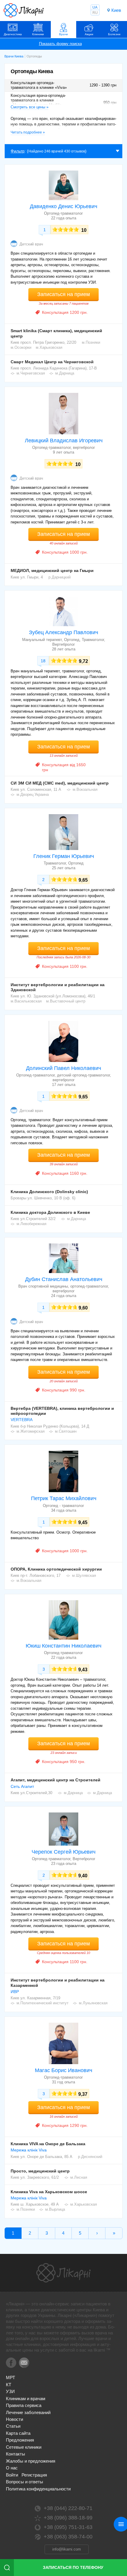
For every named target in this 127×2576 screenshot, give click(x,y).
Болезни (114, 34)
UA (95, 7)
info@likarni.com (67, 2549)
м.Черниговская (31, 373)
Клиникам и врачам (26, 2399)
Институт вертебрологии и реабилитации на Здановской (58, 987)
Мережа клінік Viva (29, 2150)
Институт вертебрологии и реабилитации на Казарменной (58, 1983)
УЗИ (10, 2391)
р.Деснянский (90, 2157)
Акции (89, 34)
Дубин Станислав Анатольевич (64, 1279)
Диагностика (13, 34)
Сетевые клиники (24, 2447)
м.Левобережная (31, 1224)
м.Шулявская (84, 1575)
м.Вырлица (55, 2209)
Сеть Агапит (22, 1786)
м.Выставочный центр (66, 1001)
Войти (12, 2475)
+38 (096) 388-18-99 (68, 2518)
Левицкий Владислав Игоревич (64, 441)
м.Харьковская (49, 347)
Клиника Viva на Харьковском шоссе (49, 2192)
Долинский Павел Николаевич (63, 1068)
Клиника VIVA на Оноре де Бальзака (48, 2144)
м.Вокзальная (85, 789)
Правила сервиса (24, 2405)
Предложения (20, 2440)
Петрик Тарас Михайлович (64, 1498)
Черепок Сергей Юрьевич (63, 1852)
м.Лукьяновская (93, 2003)
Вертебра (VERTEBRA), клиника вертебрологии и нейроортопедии (62, 1411)
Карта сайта (18, 2433)
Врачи (63, 34)
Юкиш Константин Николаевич (63, 1646)
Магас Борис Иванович (63, 2070)
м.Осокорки (21, 347)
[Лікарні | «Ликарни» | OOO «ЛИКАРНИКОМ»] (63, 2273)
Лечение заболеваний (28, 2412)
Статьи (13, 2426)
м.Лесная (79, 2177)
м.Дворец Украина (33, 794)
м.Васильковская (26, 1001)
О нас (12, 2468)
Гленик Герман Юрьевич (64, 856)
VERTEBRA (22, 1420)
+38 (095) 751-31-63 (68, 2527)
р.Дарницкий (60, 577)
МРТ (10, 2377)
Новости (14, 2419)
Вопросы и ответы (25, 2482)
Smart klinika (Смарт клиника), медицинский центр (56, 333)
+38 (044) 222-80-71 (68, 2508)
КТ (9, 2385)
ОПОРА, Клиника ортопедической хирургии (56, 1569)
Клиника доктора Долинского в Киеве (50, 1212)
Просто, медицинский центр (40, 2171)
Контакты (16, 2454)
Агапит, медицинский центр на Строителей (56, 1780)
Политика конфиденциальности (38, 2489)
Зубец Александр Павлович (63, 632)
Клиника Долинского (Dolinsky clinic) (49, 1192)
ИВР (15, 1992)
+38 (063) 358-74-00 (68, 2537)
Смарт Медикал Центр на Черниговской (52, 362)
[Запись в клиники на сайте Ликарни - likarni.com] (24, 10)
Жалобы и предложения (31, 2461)
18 (43, 661)
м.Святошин (66, 1431)
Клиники (38, 34)
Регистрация (34, 2475)
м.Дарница (65, 373)
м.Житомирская (31, 1431)
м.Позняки (91, 342)
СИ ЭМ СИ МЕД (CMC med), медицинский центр (60, 783)
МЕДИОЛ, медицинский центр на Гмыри (52, 571)
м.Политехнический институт (43, 2003)
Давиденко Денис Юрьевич (63, 206)
